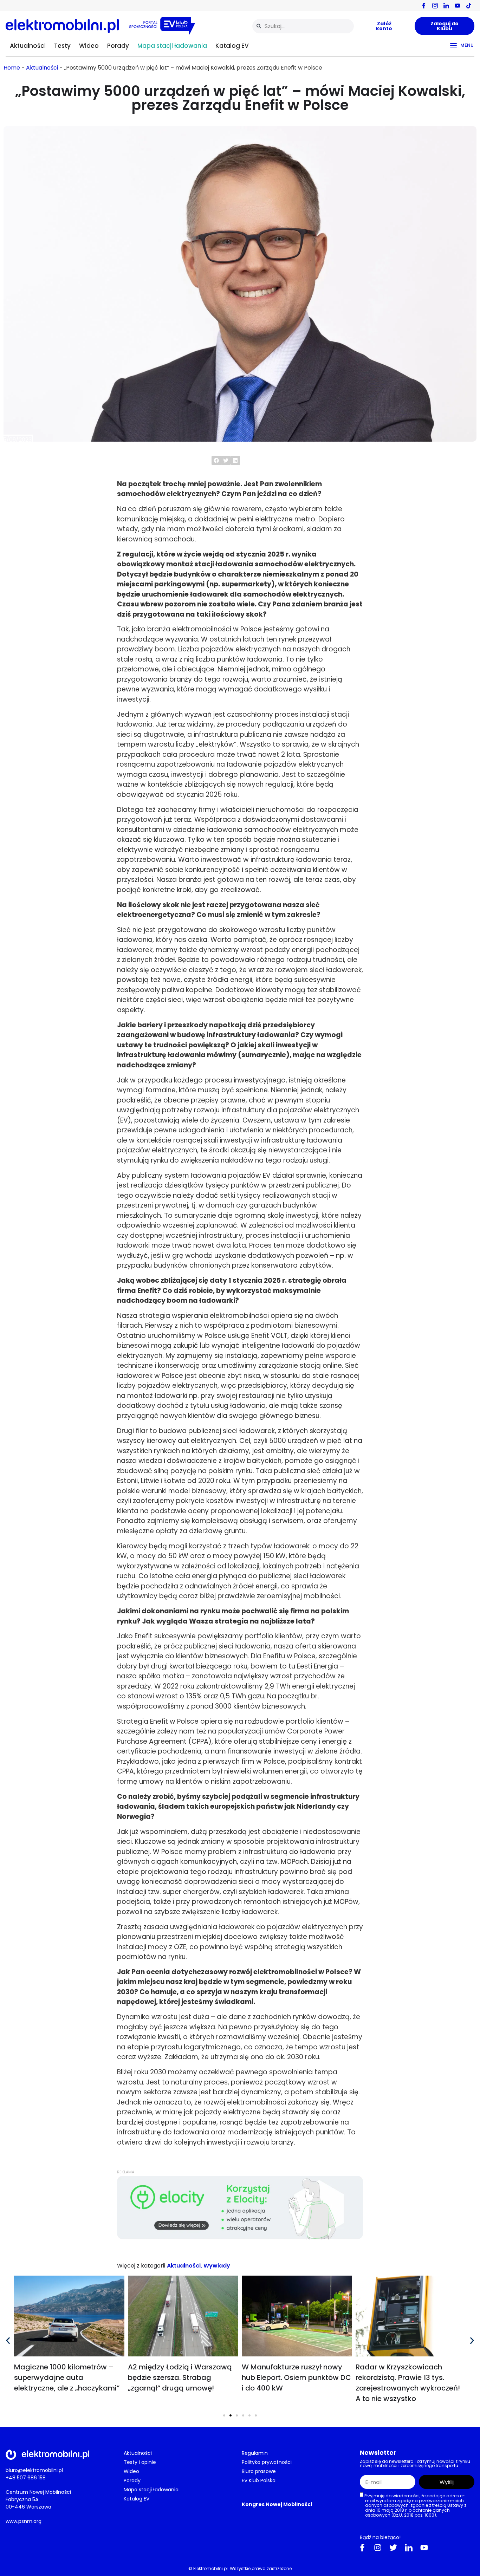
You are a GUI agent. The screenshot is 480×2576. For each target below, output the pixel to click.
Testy (62, 46)
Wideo (89, 46)
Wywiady (217, 2266)
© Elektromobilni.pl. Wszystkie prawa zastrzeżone (240, 2568)
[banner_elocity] (240, 2237)
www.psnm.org (24, 2521)
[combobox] (303, 26)
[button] (216, 460)
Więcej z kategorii (141, 2266)
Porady (118, 46)
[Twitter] (393, 2547)
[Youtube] (424, 2547)
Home (12, 68)
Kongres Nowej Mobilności (277, 2504)
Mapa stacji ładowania (172, 46)
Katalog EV (232, 46)
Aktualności (28, 46)
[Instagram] (378, 2547)
